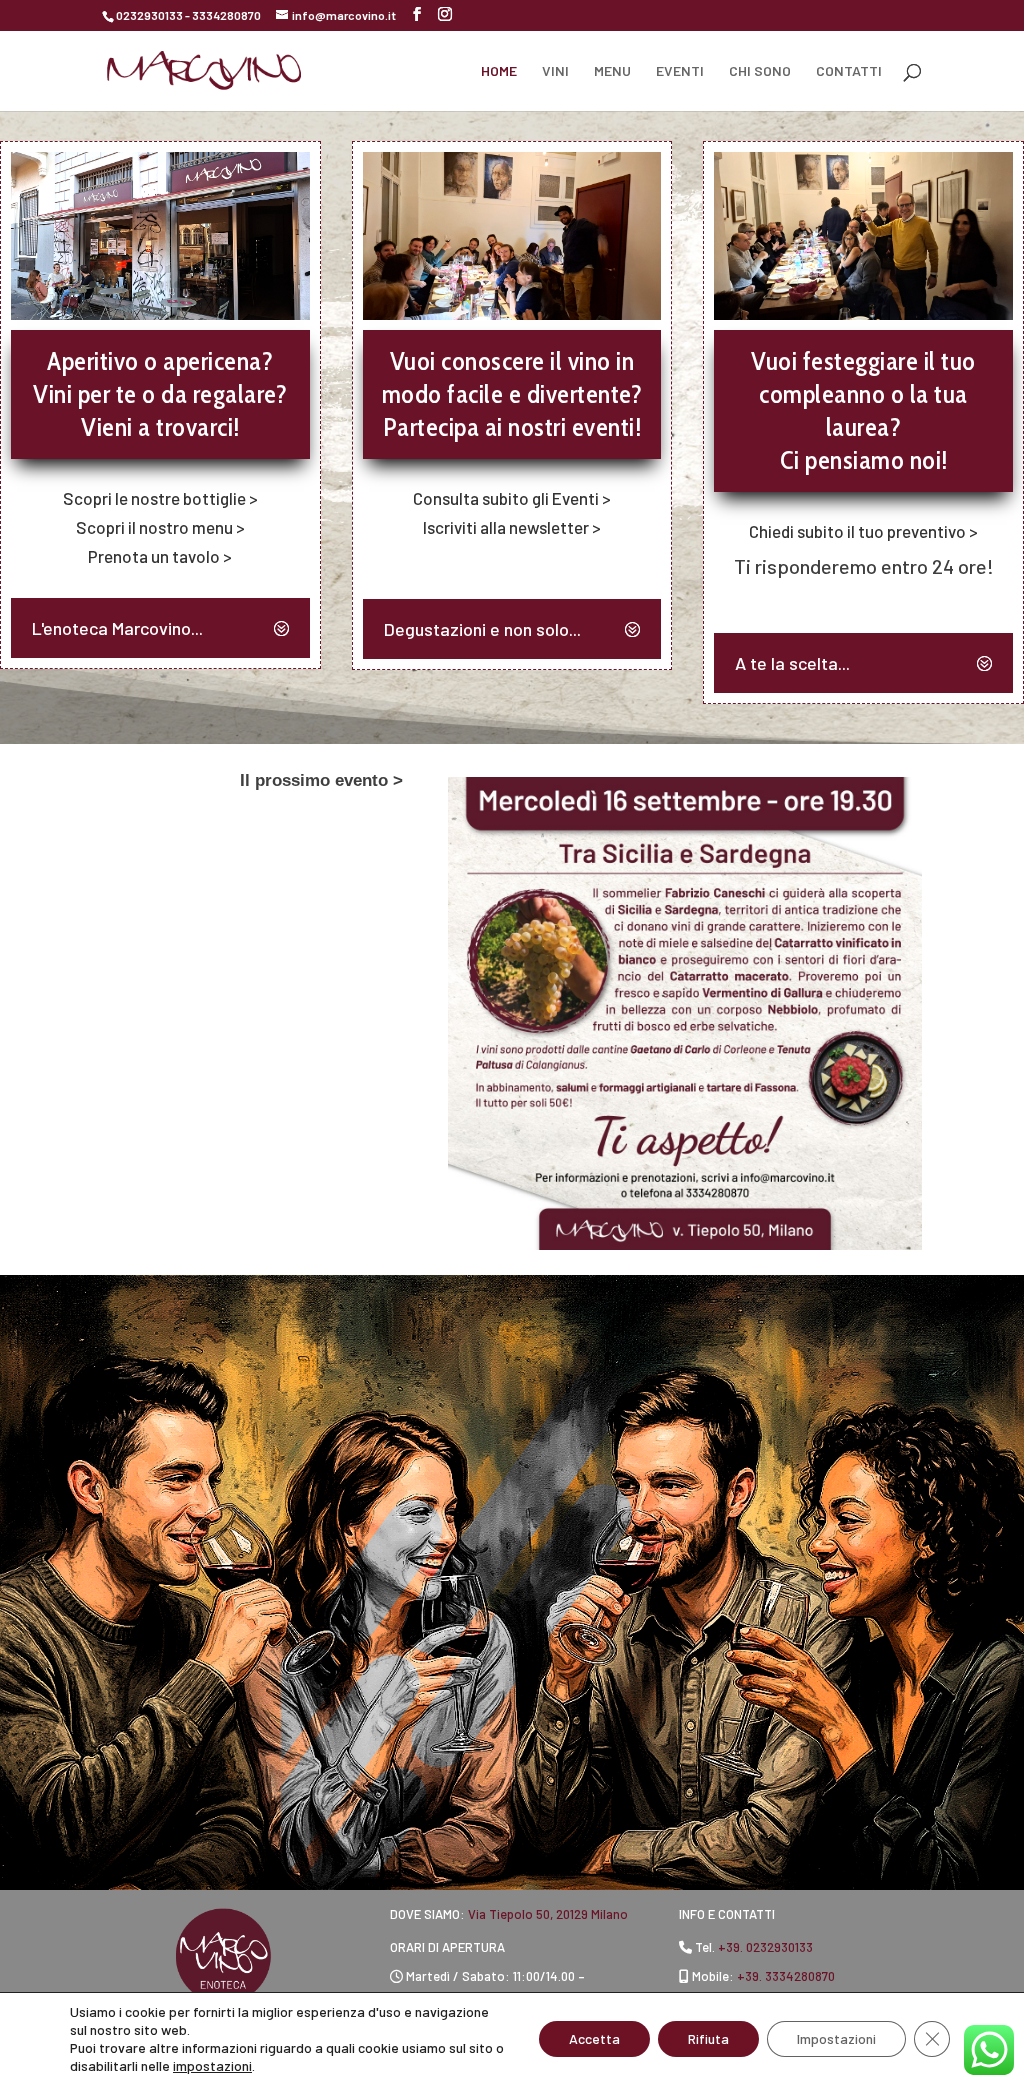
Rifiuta (708, 2038)
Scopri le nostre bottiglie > (160, 498)
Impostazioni (836, 2038)
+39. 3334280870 (786, 1976)
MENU (612, 71)
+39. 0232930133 (765, 1947)
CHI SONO (760, 71)
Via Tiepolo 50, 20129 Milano (548, 1914)
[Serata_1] (512, 313)
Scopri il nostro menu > (160, 527)
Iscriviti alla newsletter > (512, 527)
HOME (499, 71)
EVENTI (680, 71)
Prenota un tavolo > (160, 556)
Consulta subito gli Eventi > (512, 498)
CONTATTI (849, 71)
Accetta (594, 2038)
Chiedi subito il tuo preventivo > (863, 531)
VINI (555, 71)
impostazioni (212, 2065)
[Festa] (863, 313)
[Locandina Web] (684, 1243)
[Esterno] (160, 313)
